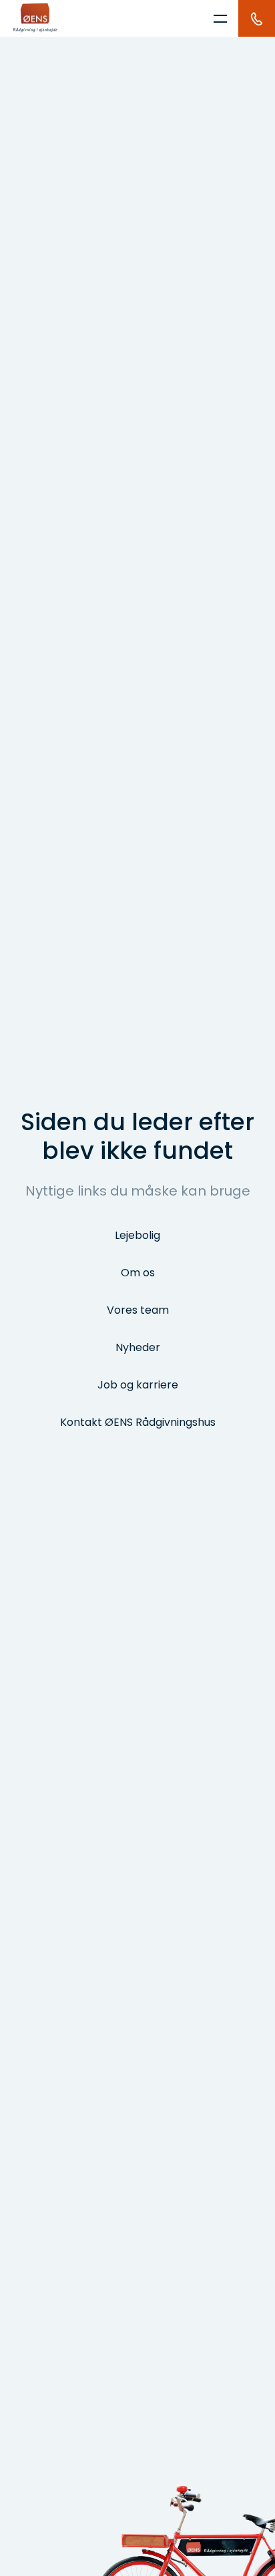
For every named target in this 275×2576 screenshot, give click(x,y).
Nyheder (138, 1347)
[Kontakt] (257, 18)
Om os (138, 1273)
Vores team (138, 1310)
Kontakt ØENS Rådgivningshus (138, 1422)
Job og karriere (138, 1385)
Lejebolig (137, 1235)
